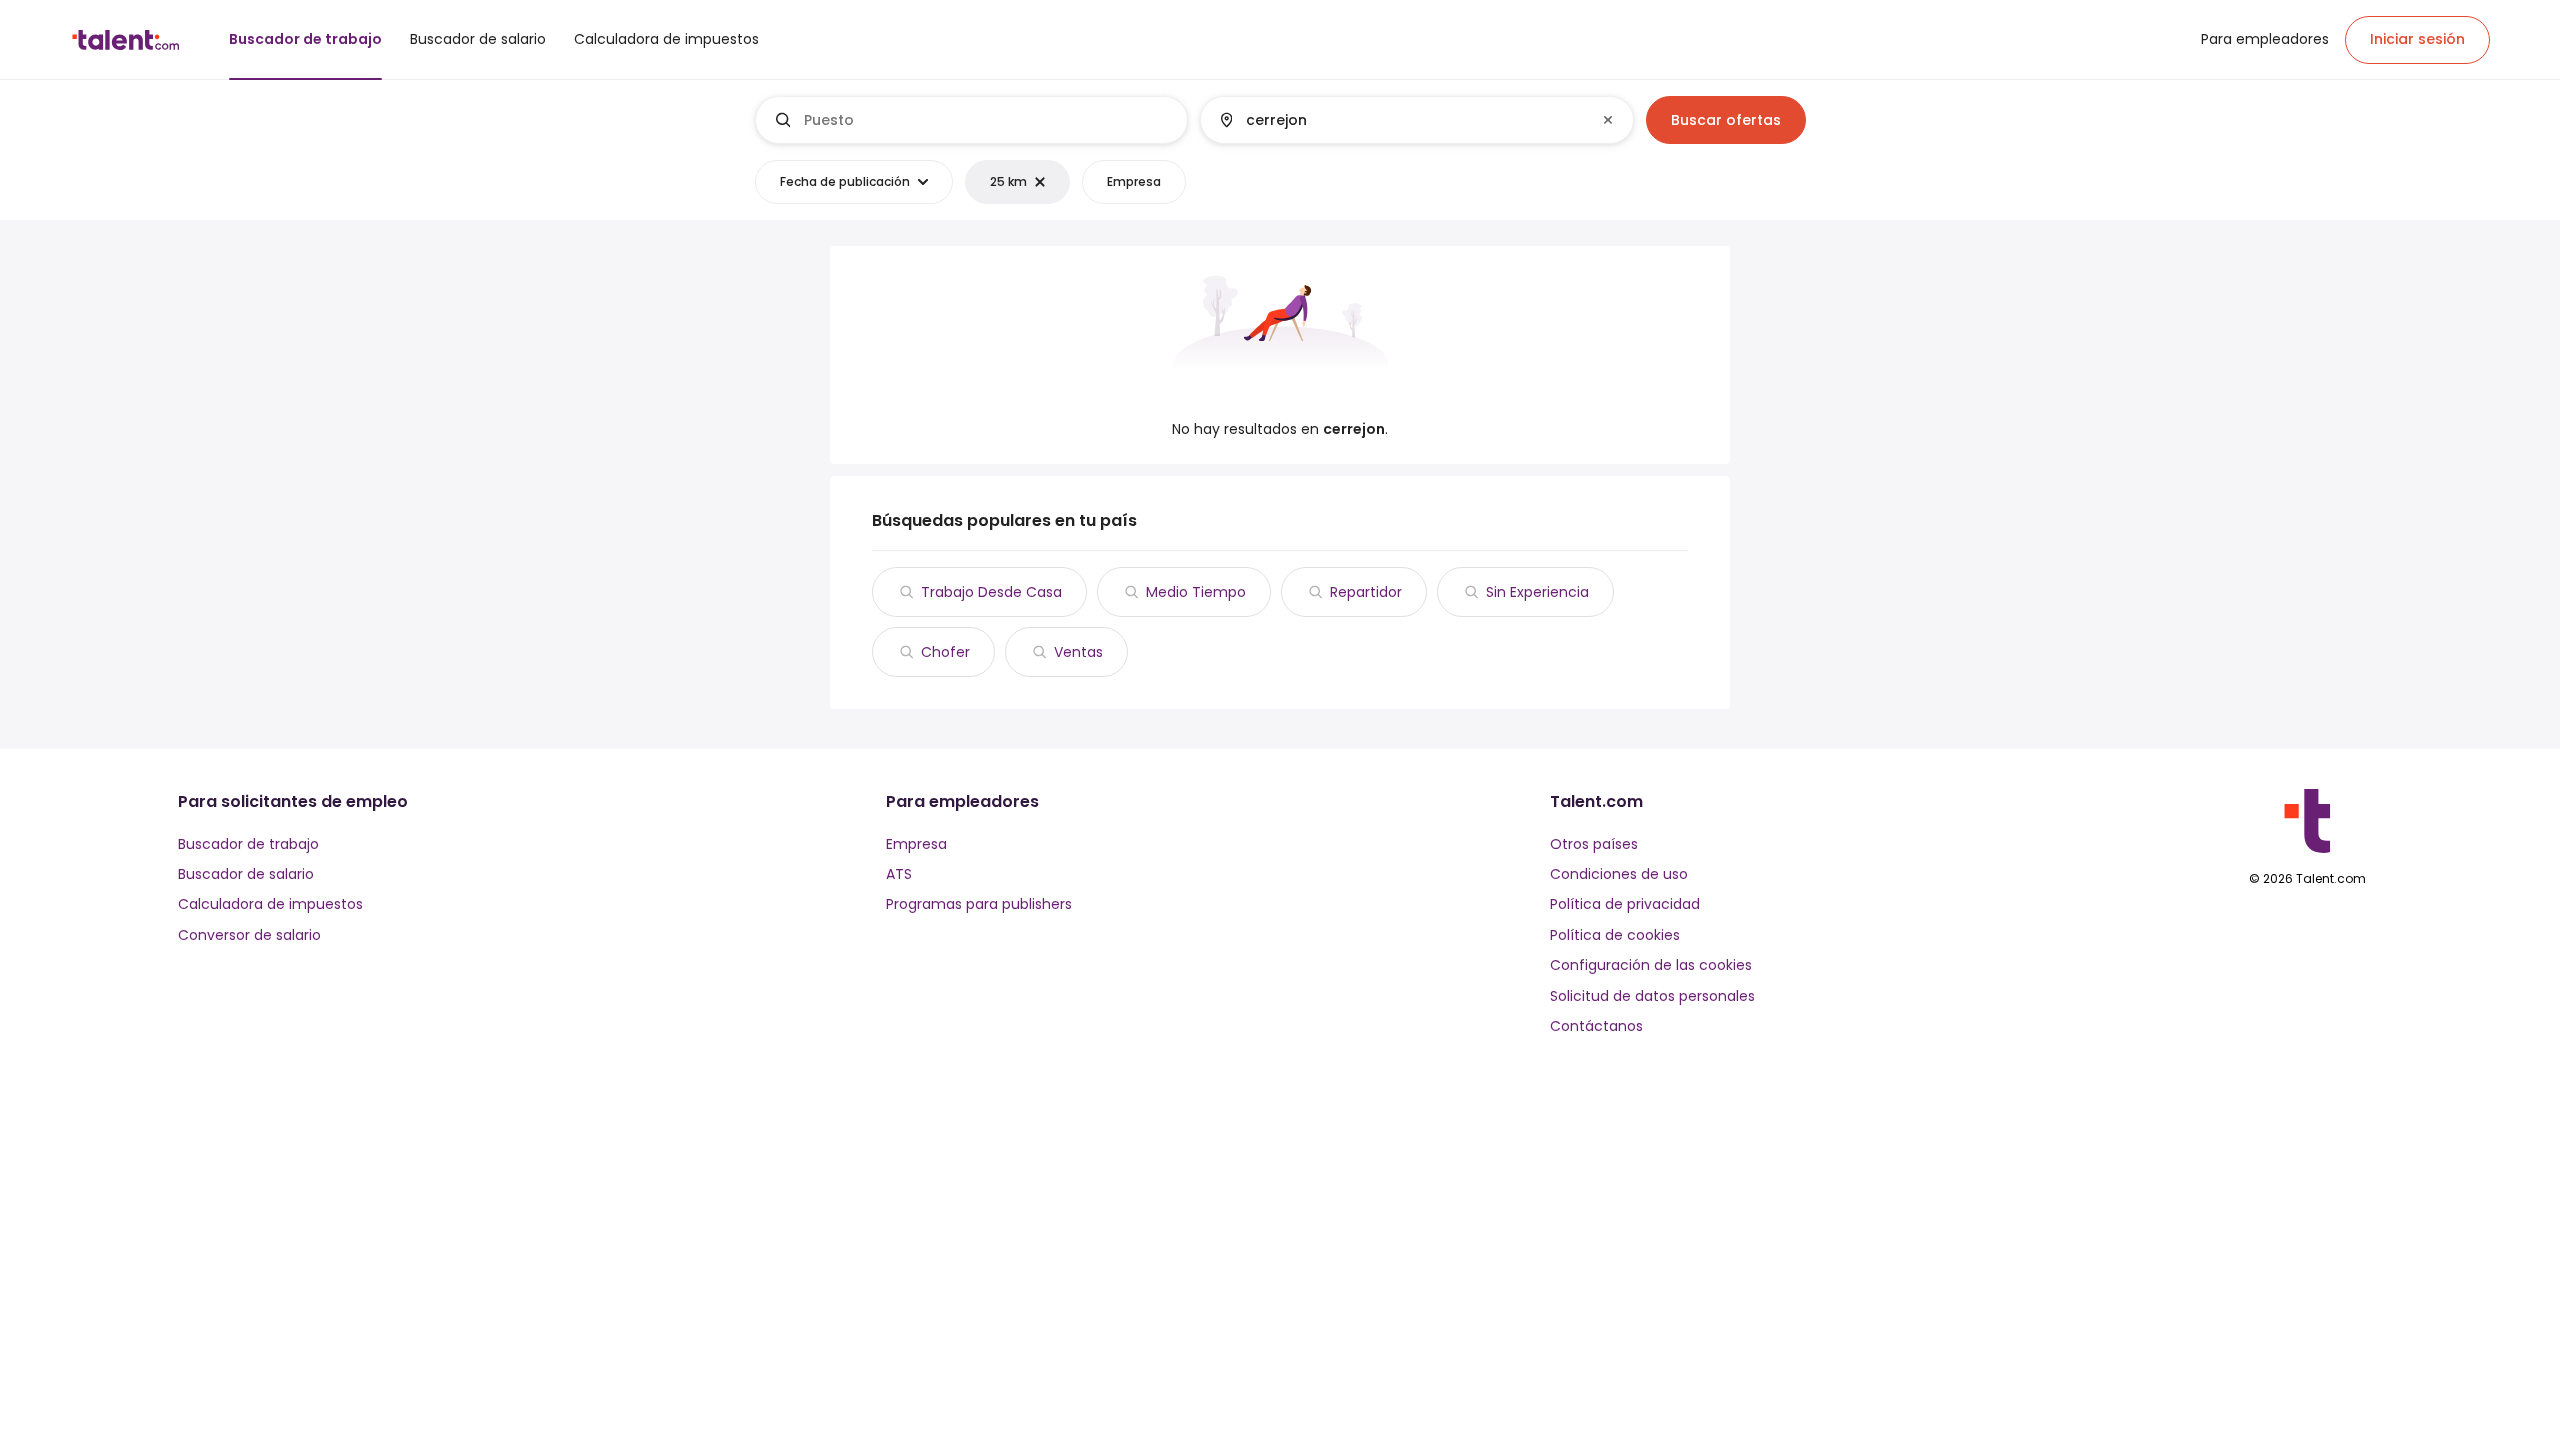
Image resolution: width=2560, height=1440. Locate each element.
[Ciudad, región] (1400, 120)
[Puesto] (972, 120)
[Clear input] (1608, 120)
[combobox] (987, 120)
